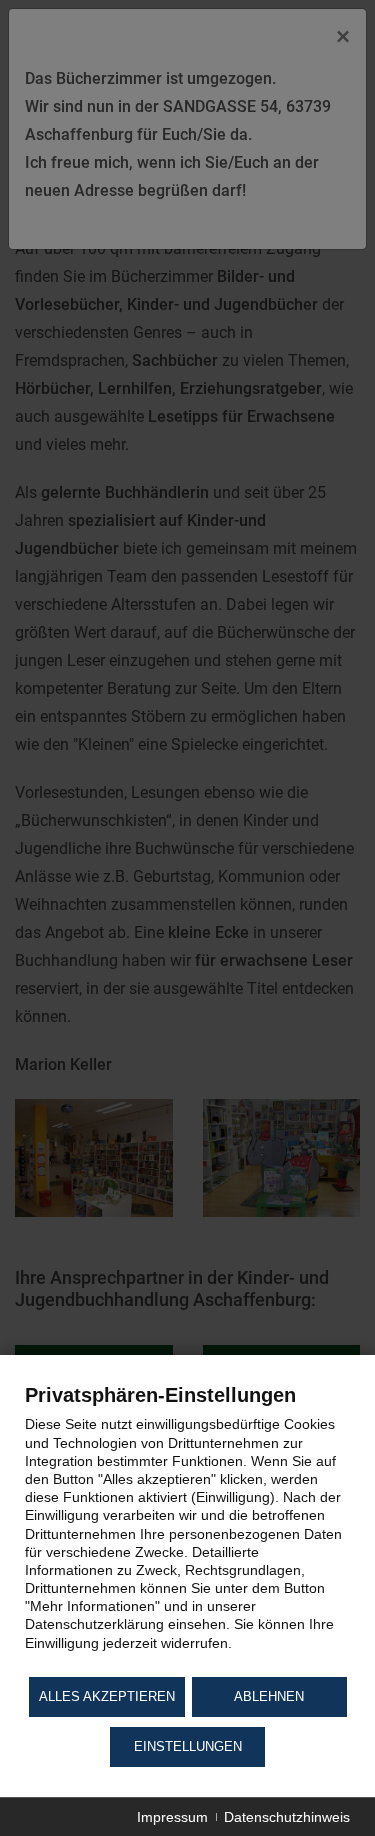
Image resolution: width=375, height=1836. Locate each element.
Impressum (172, 1817)
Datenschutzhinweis (287, 1817)
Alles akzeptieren (107, 1696)
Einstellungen (188, 1746)
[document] (187, 1528)
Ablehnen (269, 1696)
